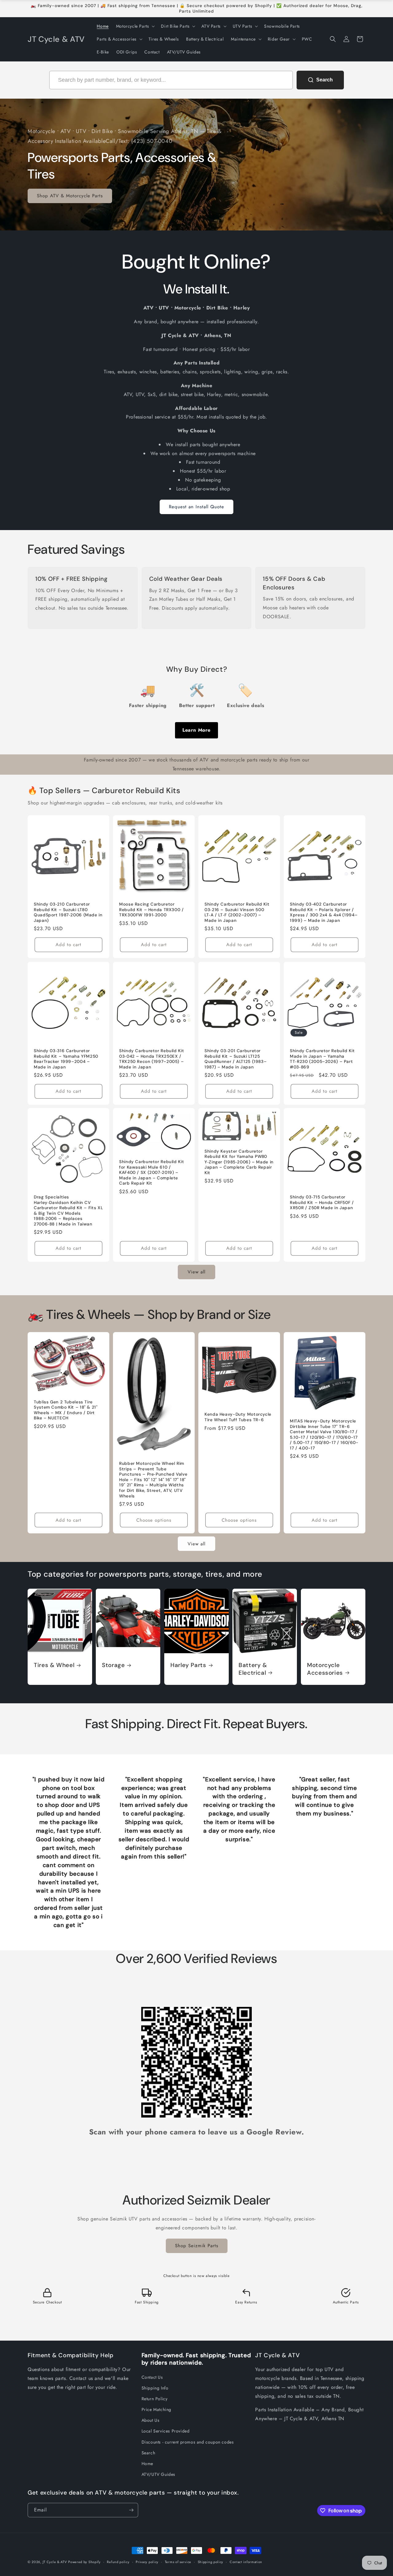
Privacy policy (147, 2562)
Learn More (196, 730)
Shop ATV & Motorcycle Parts (70, 196)
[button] (135, 26)
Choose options (154, 1520)
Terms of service (178, 2562)
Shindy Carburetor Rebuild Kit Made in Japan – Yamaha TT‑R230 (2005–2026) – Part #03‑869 (322, 1059)
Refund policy (118, 2562)
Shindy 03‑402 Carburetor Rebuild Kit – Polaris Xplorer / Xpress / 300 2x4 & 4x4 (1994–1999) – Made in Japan (324, 912)
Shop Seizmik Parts (197, 2246)
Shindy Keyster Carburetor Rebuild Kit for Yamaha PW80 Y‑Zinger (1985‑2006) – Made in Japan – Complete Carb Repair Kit (239, 1162)
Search (148, 2453)
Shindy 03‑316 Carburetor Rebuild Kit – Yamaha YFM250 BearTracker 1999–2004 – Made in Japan (66, 1059)
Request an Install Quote (196, 507)
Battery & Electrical (253, 1669)
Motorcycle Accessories (325, 1669)
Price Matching (156, 2409)
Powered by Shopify (84, 2562)
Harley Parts (188, 1665)
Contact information (246, 2562)
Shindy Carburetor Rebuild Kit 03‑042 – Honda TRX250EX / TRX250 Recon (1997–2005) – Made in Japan (152, 1059)
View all (196, 1272)
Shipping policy (211, 2562)
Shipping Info (155, 2388)
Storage (113, 1665)
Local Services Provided (166, 2431)
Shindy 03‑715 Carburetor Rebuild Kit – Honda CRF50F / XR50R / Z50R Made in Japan (322, 1202)
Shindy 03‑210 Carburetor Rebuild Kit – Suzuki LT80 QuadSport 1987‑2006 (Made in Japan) (68, 912)
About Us (151, 2420)
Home (147, 2464)
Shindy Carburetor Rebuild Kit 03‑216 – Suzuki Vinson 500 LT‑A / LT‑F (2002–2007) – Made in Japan (237, 912)
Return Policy (155, 2399)
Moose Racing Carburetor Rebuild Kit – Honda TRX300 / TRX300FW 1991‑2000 (152, 910)
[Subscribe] (131, 2510)
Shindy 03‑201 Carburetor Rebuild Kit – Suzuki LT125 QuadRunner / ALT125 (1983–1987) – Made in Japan (235, 1059)
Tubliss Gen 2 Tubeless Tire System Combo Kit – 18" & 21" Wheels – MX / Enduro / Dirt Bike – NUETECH (66, 1410)
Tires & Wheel (54, 1665)
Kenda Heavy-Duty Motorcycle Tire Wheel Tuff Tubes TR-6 (238, 1417)
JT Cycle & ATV (55, 2562)
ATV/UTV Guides (158, 2474)
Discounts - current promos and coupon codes (188, 2442)
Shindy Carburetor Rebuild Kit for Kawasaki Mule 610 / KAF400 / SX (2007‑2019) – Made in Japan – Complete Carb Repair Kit (152, 1172)
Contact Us (152, 2377)
